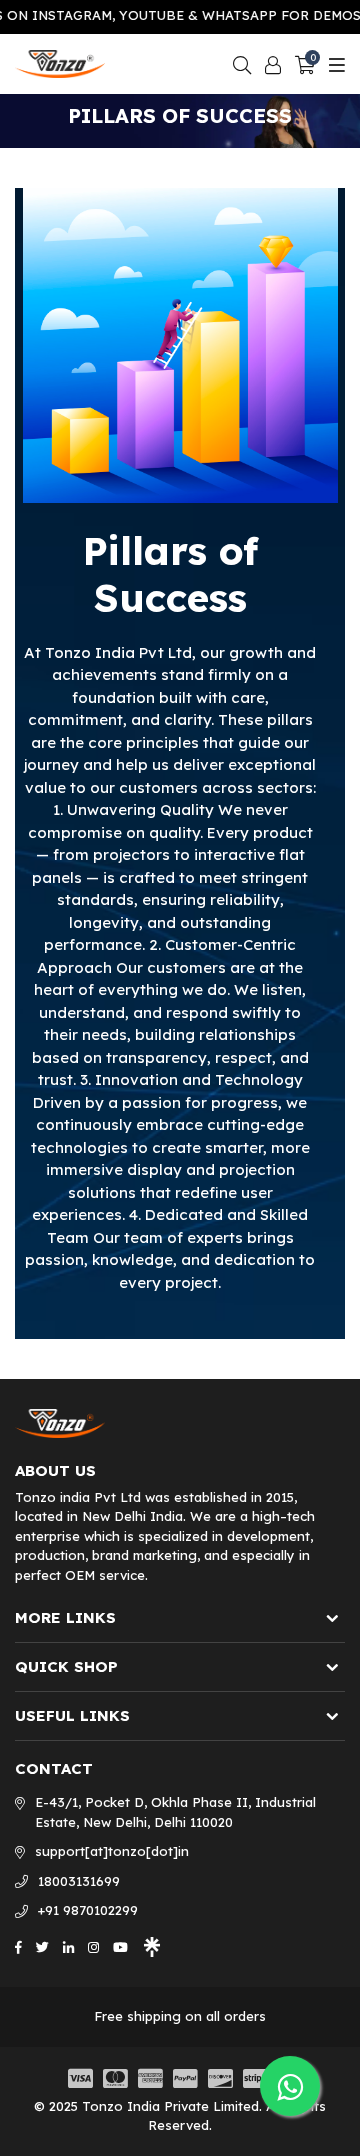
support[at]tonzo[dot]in (112, 1851)
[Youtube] (120, 1946)
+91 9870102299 (88, 1910)
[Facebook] (18, 1946)
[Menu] (334, 64)
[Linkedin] (68, 1946)
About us (55, 1471)
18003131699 (79, 1881)
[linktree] (152, 1946)
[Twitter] (42, 1946)
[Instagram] (93, 1946)
